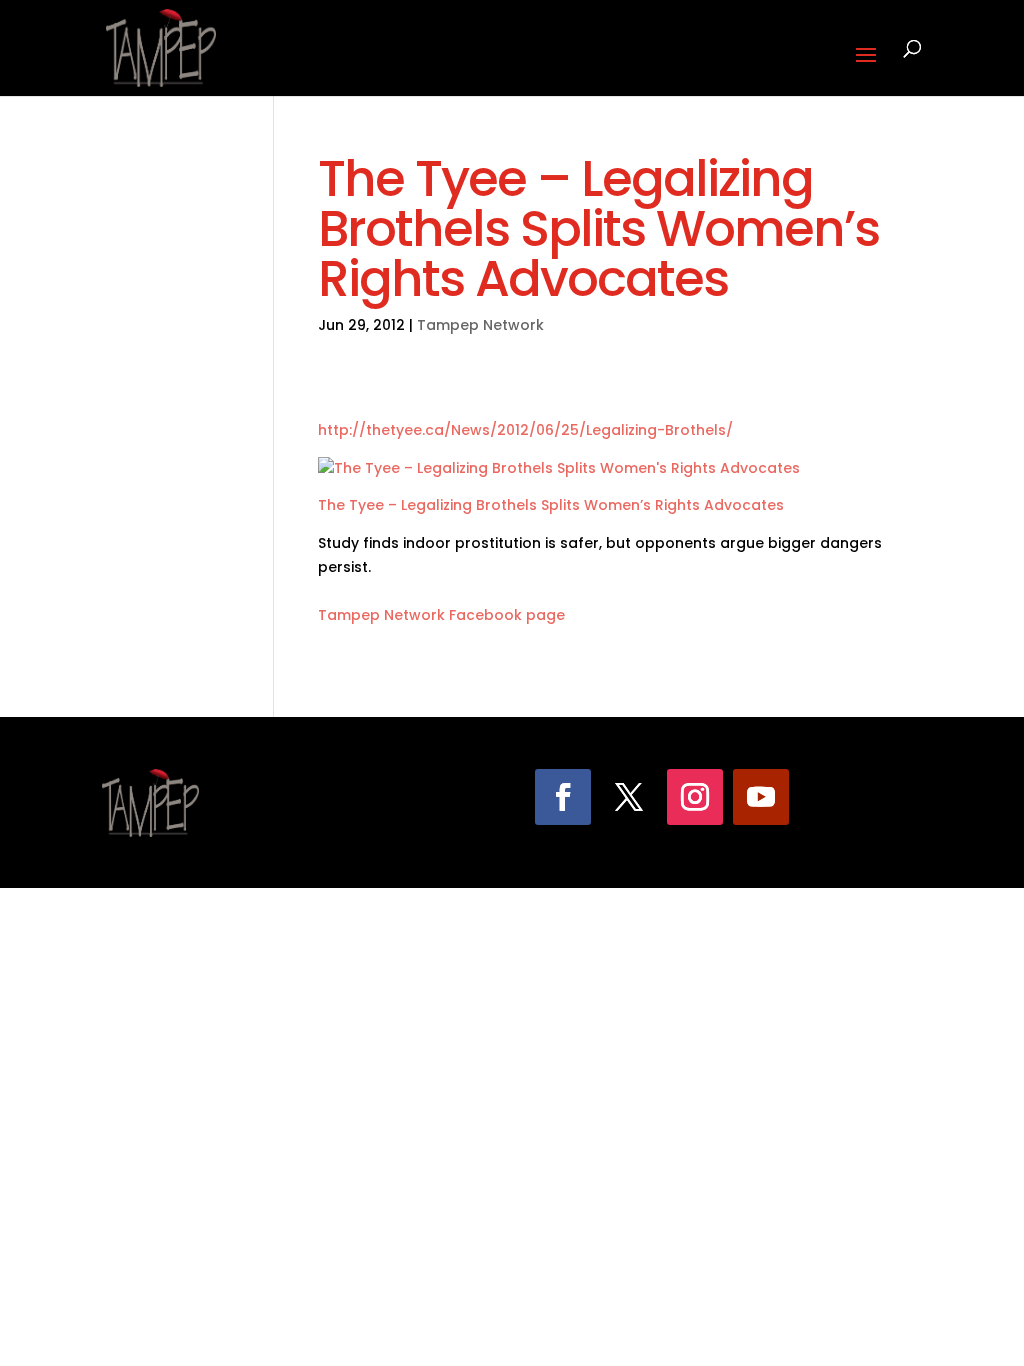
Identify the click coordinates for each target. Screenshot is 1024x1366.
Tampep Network (480, 325)
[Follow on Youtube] (761, 797)
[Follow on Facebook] (563, 797)
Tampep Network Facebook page (441, 615)
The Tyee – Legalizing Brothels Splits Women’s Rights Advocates (551, 505)
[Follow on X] (629, 797)
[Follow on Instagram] (695, 797)
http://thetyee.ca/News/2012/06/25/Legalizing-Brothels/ (525, 430)
